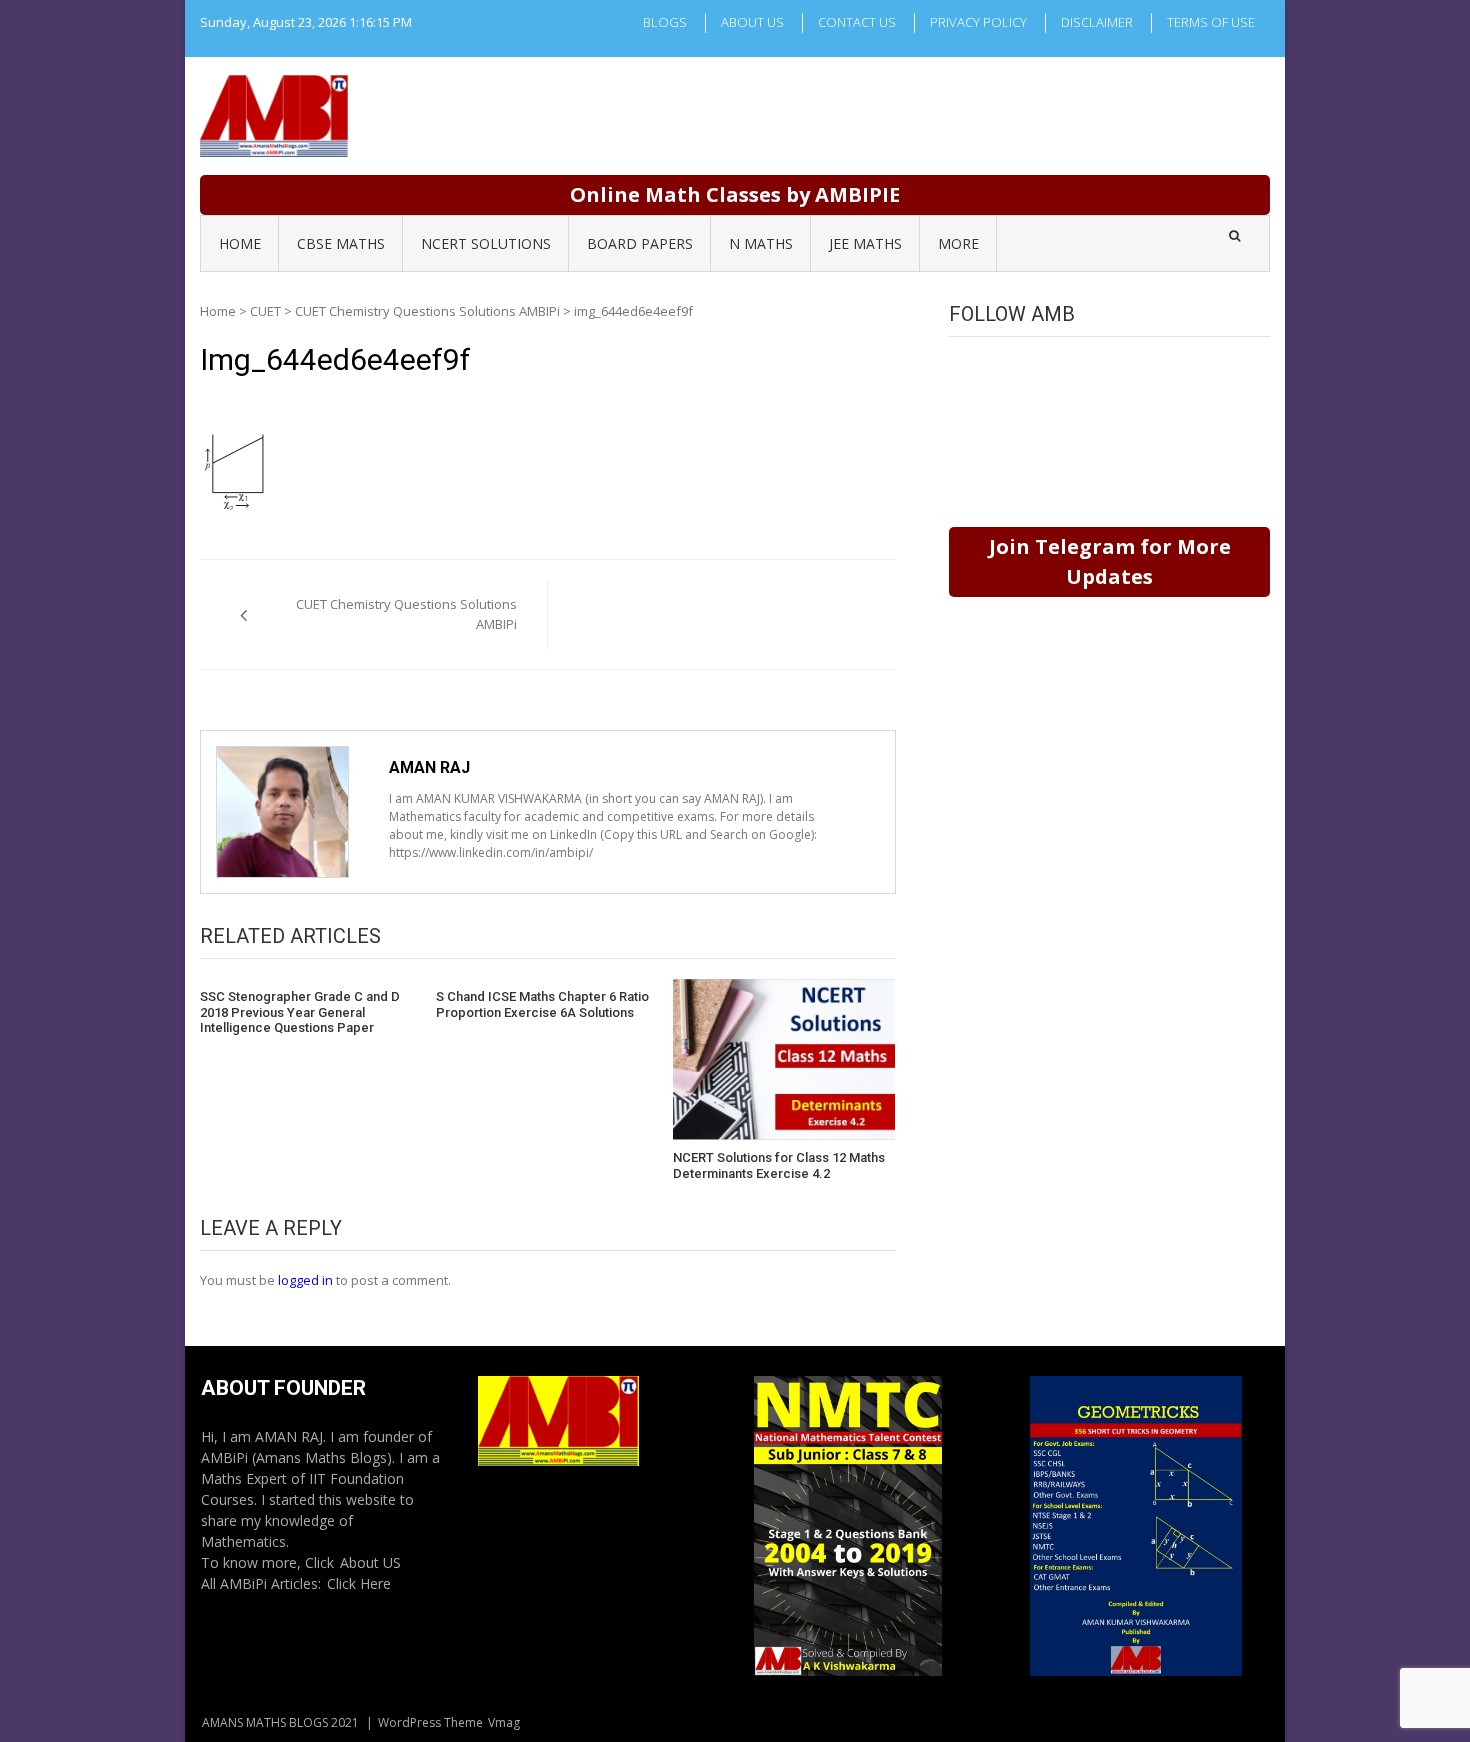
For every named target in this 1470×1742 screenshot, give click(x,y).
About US (370, 1562)
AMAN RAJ (429, 767)
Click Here (359, 1583)
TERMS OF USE (1211, 22)
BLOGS (665, 22)
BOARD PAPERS (640, 243)
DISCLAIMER (1097, 22)
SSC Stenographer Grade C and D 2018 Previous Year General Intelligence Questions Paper (300, 1012)
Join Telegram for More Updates (1110, 561)
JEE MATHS (865, 243)
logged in (305, 1280)
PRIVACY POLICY (978, 22)
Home (218, 311)
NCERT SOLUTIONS (486, 243)
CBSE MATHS (341, 243)
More (958, 243)
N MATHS (761, 243)
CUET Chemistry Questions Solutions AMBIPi (427, 311)
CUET (265, 311)
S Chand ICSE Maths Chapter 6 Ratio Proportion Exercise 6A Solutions (542, 1004)
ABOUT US (752, 22)
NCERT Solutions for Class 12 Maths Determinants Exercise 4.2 (779, 1165)
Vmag (504, 1722)
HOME (240, 243)
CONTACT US (857, 22)
